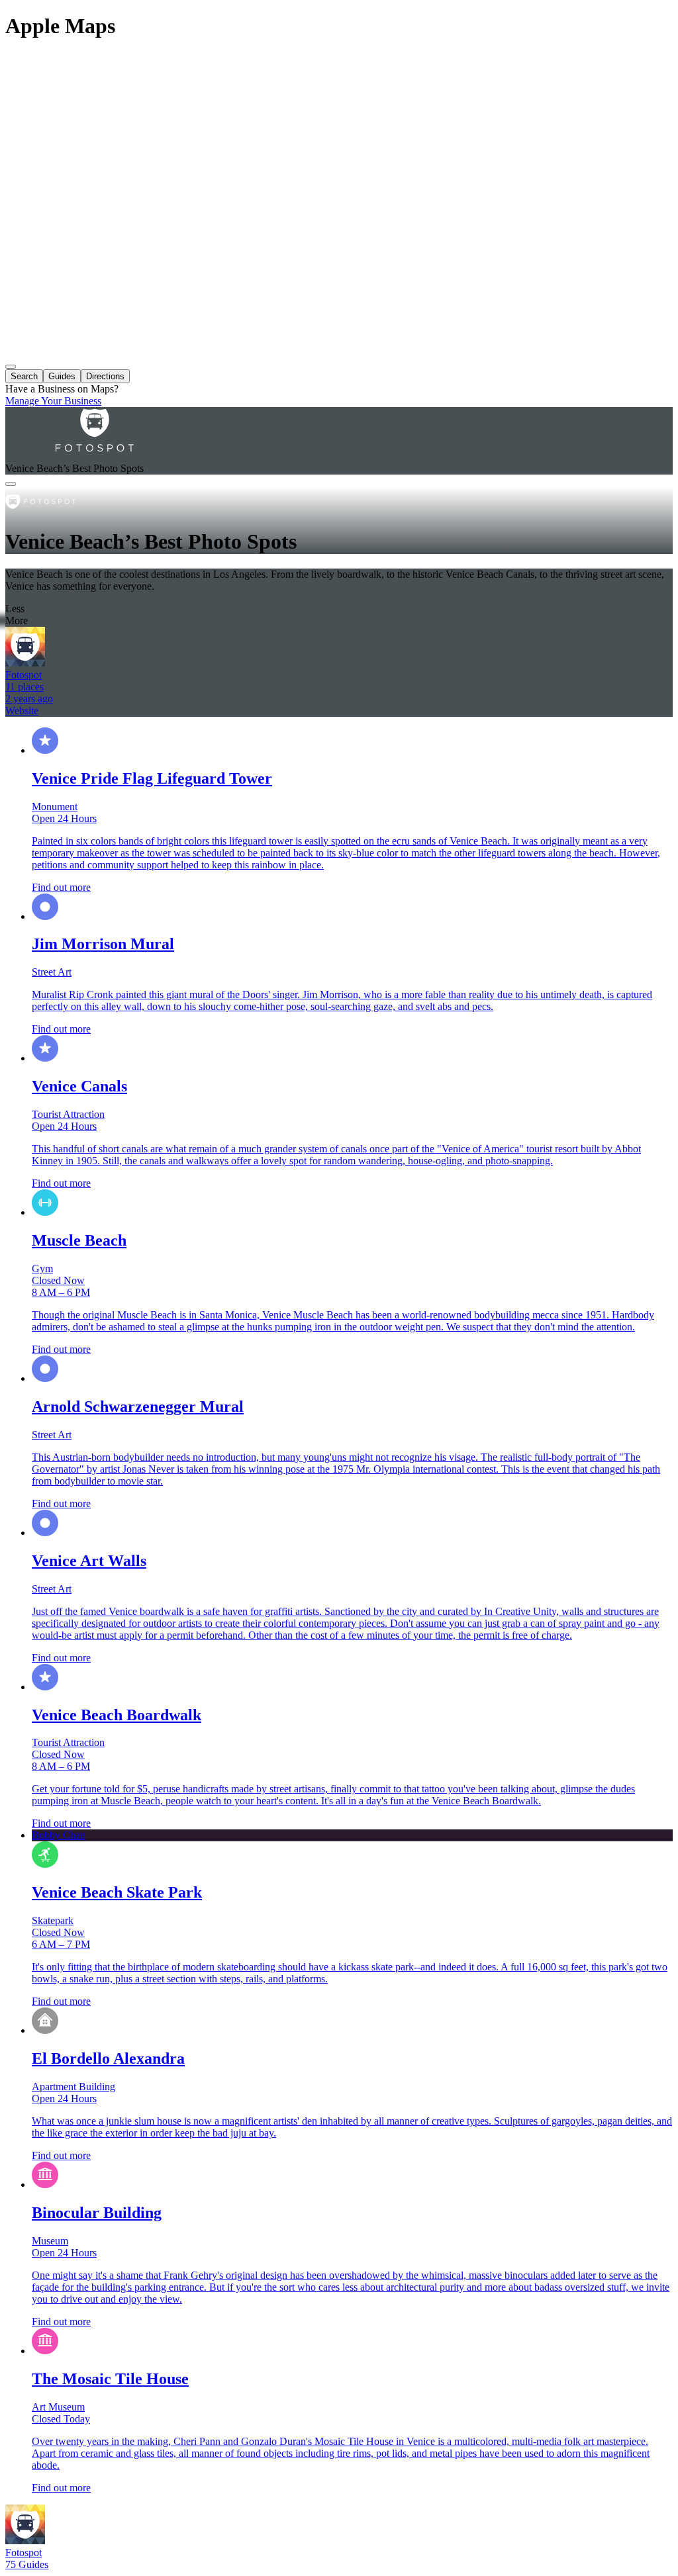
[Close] (11, 484)
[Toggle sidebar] (11, 367)
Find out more (61, 887)
